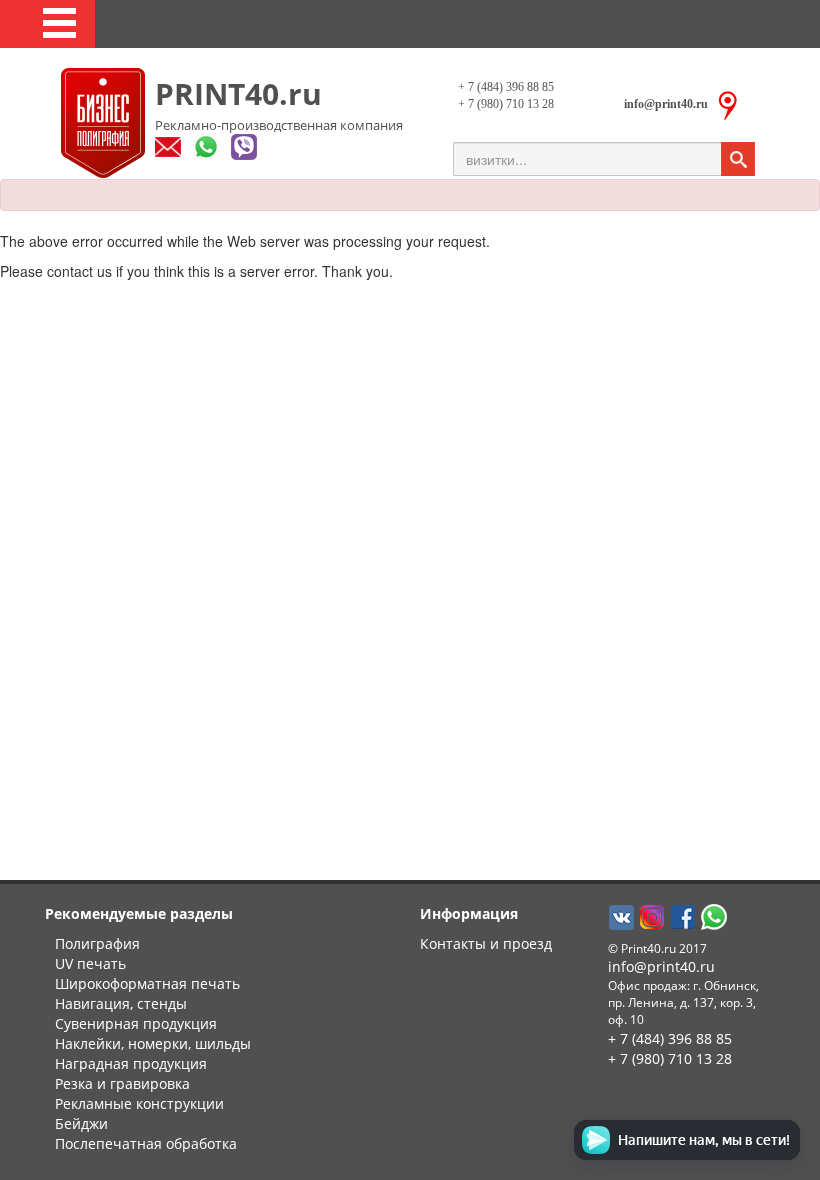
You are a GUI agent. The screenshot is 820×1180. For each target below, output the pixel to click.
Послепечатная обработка (146, 1143)
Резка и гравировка (122, 1083)
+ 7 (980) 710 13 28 (506, 104)
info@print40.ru (661, 966)
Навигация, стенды (121, 1003)
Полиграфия (97, 943)
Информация (469, 913)
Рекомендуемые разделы (139, 913)
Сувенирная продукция (136, 1023)
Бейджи (81, 1123)
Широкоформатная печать (147, 983)
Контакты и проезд (486, 943)
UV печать (90, 963)
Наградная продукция (131, 1063)
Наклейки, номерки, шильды (153, 1043)
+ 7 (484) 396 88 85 (506, 87)
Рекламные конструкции (139, 1103)
